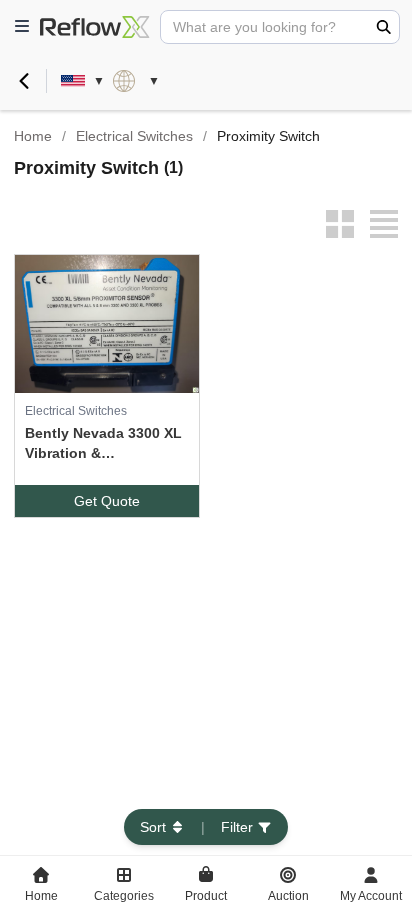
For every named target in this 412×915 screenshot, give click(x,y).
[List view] (384, 224)
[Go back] (24, 81)
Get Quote (107, 501)
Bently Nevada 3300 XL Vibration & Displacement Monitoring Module (103, 444)
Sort (153, 827)
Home (33, 136)
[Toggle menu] (22, 27)
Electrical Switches (134, 136)
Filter (237, 827)
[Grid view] (340, 224)
